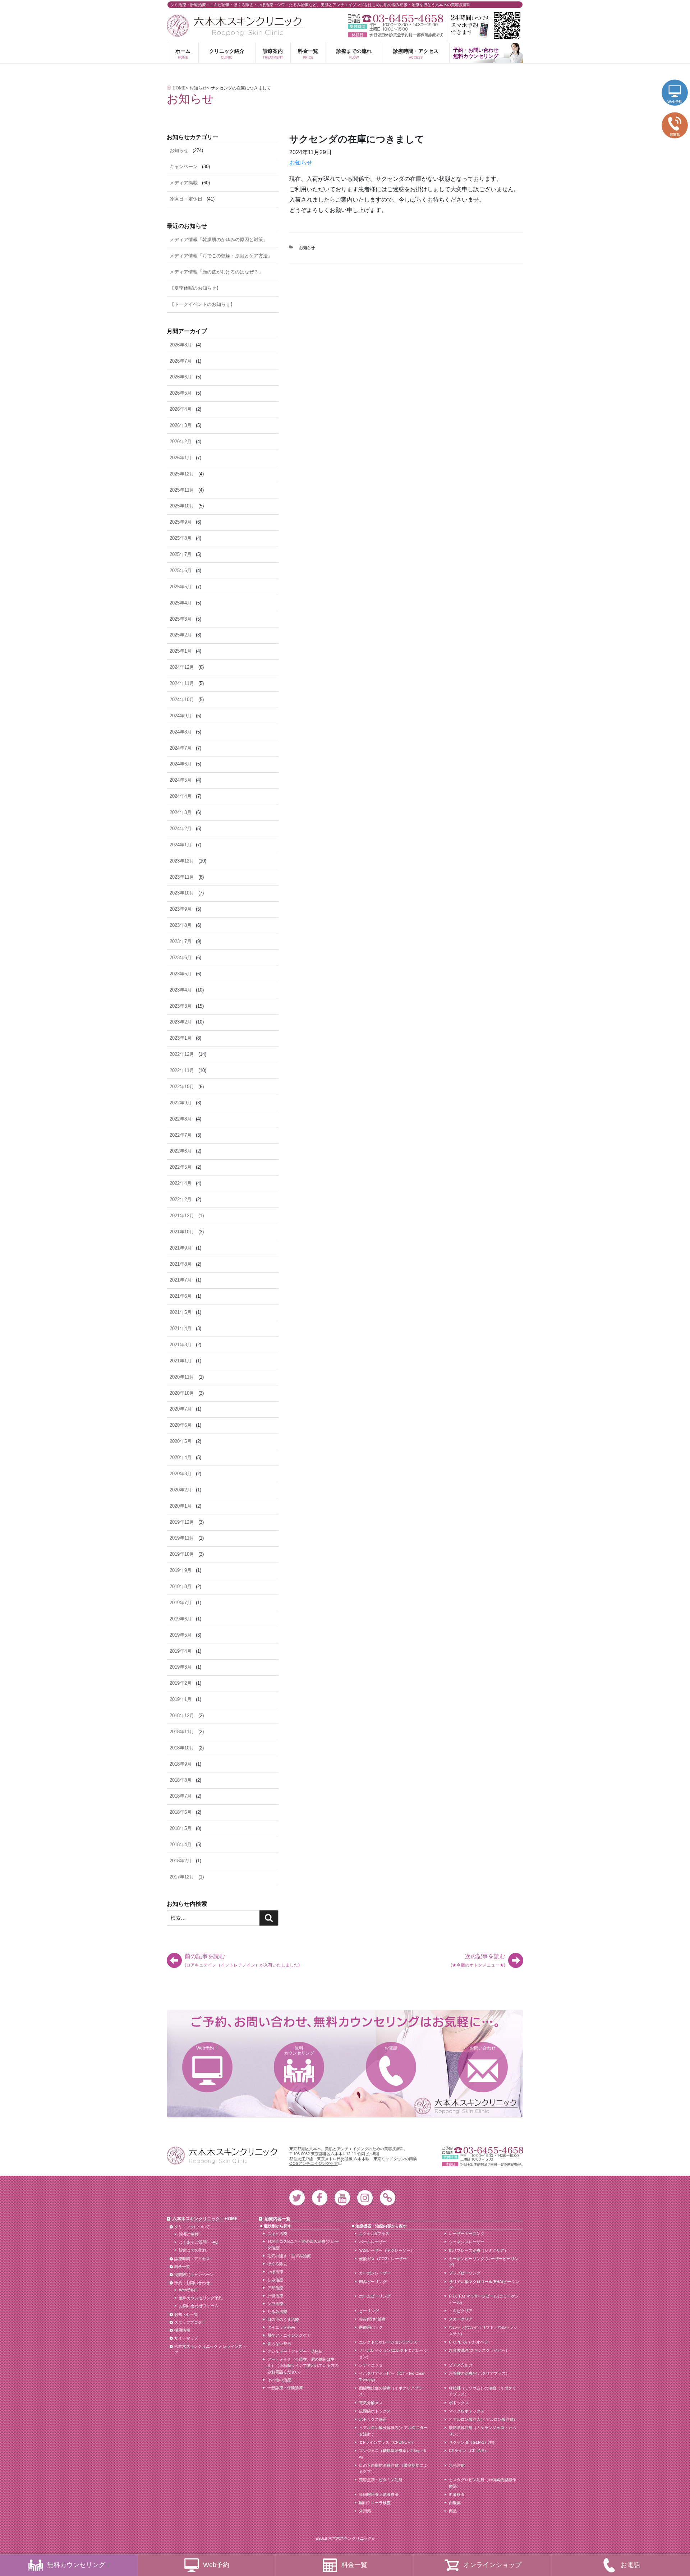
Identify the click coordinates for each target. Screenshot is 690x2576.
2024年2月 (181, 829)
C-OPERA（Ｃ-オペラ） (470, 2342)
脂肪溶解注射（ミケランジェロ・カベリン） (482, 2431)
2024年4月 (181, 796)
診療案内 (273, 54)
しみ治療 (275, 2280)
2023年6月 (181, 958)
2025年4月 (181, 603)
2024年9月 (181, 716)
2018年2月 (181, 1861)
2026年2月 (181, 441)
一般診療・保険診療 (285, 2388)
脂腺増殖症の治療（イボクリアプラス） (391, 2391)
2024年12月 (182, 667)
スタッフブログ (188, 2322)
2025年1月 (181, 651)
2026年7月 (181, 361)
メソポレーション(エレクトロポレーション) (393, 2354)
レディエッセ (371, 2365)
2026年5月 (181, 393)
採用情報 (182, 2330)
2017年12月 (182, 1877)
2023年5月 (181, 974)
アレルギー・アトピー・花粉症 (295, 2351)
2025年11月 (182, 490)
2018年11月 (182, 1732)
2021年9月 (181, 1248)
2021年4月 (181, 1328)
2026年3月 (181, 425)
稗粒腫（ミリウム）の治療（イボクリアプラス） (482, 2391)
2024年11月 (182, 683)
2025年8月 (181, 538)
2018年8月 (181, 1780)
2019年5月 (181, 1635)
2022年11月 (182, 1070)
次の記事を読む (478, 1960)
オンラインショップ (492, 2565)
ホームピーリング (375, 2296)
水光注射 (457, 2465)
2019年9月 (181, 1570)
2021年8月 (181, 1264)
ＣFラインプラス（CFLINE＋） (387, 2442)
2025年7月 (181, 554)
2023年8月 (181, 925)
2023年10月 (182, 893)
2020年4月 (181, 1457)
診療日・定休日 (186, 199)
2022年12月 (182, 1054)
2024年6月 (181, 764)
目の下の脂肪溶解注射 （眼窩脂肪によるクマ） (393, 2469)
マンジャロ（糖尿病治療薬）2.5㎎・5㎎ (392, 2454)
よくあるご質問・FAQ (199, 2242)
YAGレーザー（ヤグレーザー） (387, 2250)
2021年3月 (181, 1345)
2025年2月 (181, 635)
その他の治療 (279, 2380)
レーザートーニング (467, 2234)
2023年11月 (182, 877)
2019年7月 (181, 1603)
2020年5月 (181, 1441)
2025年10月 (182, 506)
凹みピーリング (373, 2282)
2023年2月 (181, 1022)
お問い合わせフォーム (199, 2306)
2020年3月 (181, 1474)
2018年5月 (181, 1828)
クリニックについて (192, 2227)
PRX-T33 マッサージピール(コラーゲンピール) (484, 2299)
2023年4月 (181, 990)
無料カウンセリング (299, 2051)
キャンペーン (184, 167)
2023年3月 (181, 1006)
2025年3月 (181, 619)
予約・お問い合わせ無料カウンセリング (476, 53)
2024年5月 (181, 780)
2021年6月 (181, 1296)
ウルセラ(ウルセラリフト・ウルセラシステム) (483, 2331)
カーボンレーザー (375, 2273)
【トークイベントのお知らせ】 (202, 304)
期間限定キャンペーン (194, 2274)
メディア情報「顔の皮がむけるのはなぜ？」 (216, 272)
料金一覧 (308, 54)
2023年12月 (182, 861)
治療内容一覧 (277, 2219)
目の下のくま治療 (283, 2319)
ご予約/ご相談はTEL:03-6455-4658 (395, 19)
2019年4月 (181, 1651)
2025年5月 (181, 587)
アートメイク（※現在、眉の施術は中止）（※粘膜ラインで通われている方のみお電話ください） (303, 2366)
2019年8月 (181, 1586)
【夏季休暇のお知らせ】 (195, 288)
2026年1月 (181, 458)
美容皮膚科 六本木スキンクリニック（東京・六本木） (235, 26)
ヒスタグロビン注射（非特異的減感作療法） (482, 2483)
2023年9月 (181, 909)
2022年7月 (181, 1135)
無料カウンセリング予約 (201, 2298)
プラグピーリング (465, 2273)
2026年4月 (181, 409)
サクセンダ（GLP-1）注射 (472, 2442)
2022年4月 (181, 1183)
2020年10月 (182, 1393)
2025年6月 (181, 571)
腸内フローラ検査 (375, 2503)
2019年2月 (181, 1683)
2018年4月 (181, 1844)
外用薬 (365, 2511)
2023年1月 (181, 1038)
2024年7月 (181, 748)
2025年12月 (182, 474)
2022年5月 (181, 1167)
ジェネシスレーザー (467, 2242)
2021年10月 (182, 1232)
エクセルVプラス (374, 2234)
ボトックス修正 (373, 2419)
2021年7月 (181, 1280)
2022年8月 (181, 1119)
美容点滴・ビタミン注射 (381, 2480)
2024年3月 (181, 812)
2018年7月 (181, 1796)
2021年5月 (181, 1312)
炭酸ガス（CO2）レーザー (383, 2259)
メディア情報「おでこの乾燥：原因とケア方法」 (221, 256)
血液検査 (457, 2494)
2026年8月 (181, 345)
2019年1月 (181, 1699)
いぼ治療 (275, 2272)
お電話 (391, 2048)
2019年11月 (182, 1538)
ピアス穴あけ (461, 2365)
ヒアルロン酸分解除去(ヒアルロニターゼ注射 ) (393, 2431)
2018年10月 (182, 1748)
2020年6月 (181, 1425)
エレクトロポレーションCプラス (388, 2342)
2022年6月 (181, 1151)
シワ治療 (275, 2304)
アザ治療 (275, 2288)
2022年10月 (182, 1087)
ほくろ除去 (277, 2264)
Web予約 (205, 2048)
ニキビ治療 (277, 2234)
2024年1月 (181, 845)
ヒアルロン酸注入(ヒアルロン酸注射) (482, 2419)
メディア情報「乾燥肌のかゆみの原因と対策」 (219, 240)
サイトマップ (186, 2338)
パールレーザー (373, 2242)
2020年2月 (181, 1490)
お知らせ (301, 163)
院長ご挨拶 (189, 2234)
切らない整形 (279, 2343)
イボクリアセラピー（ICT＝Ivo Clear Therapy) (392, 2377)
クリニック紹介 (227, 54)
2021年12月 (182, 1216)
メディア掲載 (184, 183)
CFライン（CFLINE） (468, 2451)
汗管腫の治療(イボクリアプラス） (479, 2373)
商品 (453, 2511)
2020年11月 (182, 1377)
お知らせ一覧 (186, 2314)
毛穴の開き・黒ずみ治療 (289, 2256)
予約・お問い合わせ (192, 2283)
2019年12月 (182, 1522)
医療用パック (371, 2327)
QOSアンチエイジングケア (314, 2163)
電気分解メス (371, 2403)
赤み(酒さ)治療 (372, 2319)
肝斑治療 (275, 2296)
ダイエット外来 (281, 2327)
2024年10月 (182, 700)
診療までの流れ (354, 54)
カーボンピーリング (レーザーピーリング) (484, 2262)
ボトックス (459, 2403)
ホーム (183, 54)
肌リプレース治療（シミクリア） (479, 2250)
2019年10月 (182, 1554)
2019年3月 (181, 1667)
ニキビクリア (461, 2311)
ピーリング (369, 2311)
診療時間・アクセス (416, 54)
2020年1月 (181, 1506)
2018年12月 (182, 1715)
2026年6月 (181, 377)
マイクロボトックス (467, 2411)
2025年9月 (181, 522)
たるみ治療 (277, 2311)
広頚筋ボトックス (375, 2411)
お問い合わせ (483, 2048)
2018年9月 (181, 1764)
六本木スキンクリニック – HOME (205, 2219)
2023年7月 (181, 941)
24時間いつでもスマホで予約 (485, 26)
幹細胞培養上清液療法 (379, 2494)
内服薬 (455, 2503)
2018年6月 (181, 1812)
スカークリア (461, 2319)
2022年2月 (181, 1199)
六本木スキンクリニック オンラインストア (210, 2350)
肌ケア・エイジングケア (289, 2335)
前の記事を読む (242, 1960)
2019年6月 (181, 1619)
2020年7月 (181, 1409)
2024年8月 (181, 732)
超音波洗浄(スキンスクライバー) (478, 2350)
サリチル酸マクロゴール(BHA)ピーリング (484, 2285)
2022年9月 (181, 1103)
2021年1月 (181, 1361)
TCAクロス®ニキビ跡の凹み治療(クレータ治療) (303, 2245)
